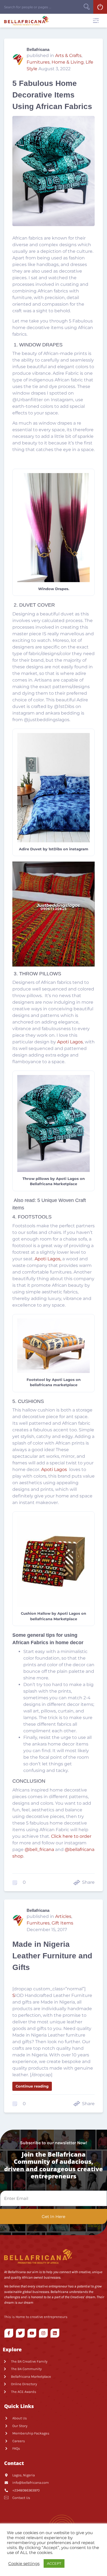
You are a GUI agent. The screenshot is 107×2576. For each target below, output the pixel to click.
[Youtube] (32, 2333)
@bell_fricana (39, 1849)
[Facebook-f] (9, 2333)
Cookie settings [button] (24, 2564)
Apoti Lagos (70, 1042)
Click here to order (71, 1836)
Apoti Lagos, (48, 1259)
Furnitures (38, 62)
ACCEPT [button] (54, 2563)
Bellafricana (38, 49)
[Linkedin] (55, 2333)
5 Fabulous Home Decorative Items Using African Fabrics (52, 95)
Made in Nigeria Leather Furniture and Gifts (52, 1956)
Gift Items (62, 1923)
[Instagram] (43, 2333)
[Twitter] (20, 2333)
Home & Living (68, 62)
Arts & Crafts (68, 55)
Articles (63, 1916)
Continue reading (32, 2086)
